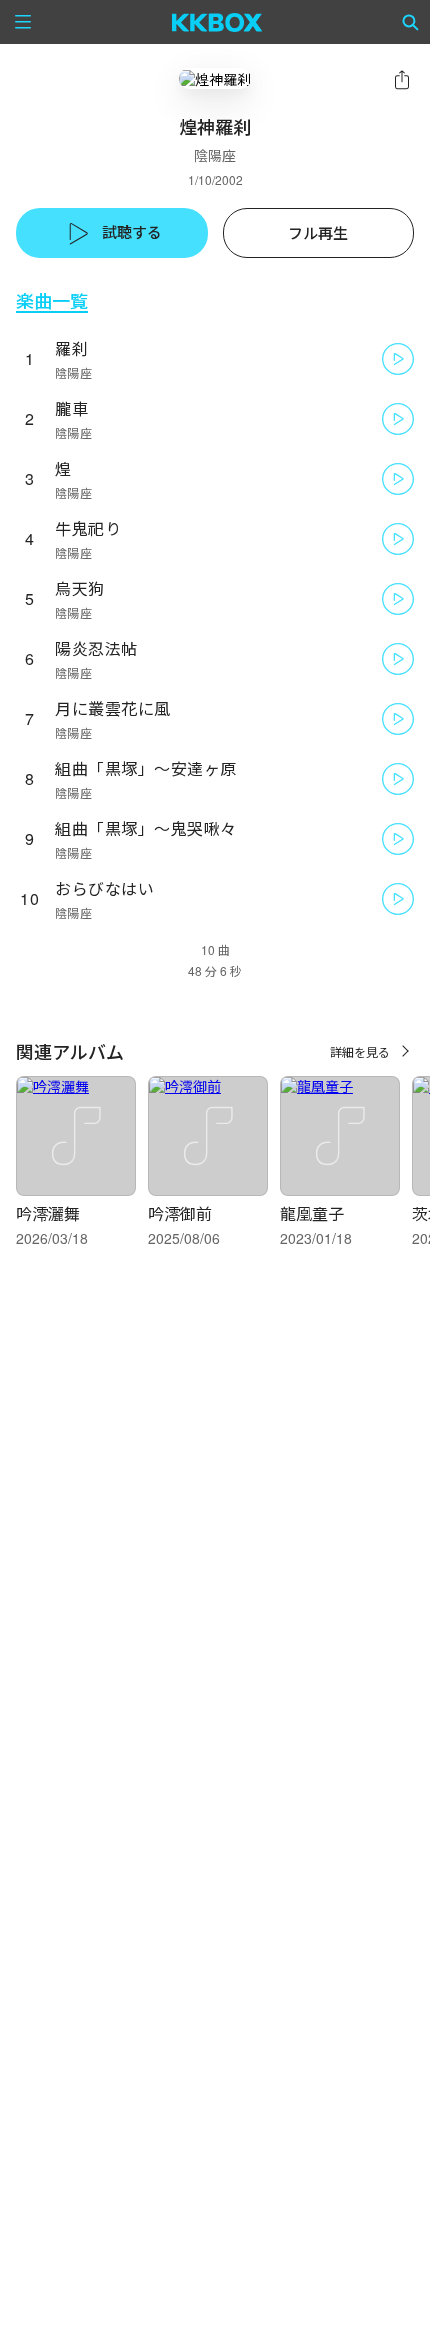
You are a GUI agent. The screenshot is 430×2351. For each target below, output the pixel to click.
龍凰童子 (312, 1213)
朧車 (71, 408)
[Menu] (23, 22)
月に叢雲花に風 (113, 708)
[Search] (411, 22)
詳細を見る (360, 1051)
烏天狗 (80, 588)
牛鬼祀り (88, 528)
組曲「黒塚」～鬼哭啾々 (146, 828)
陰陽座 (215, 155)
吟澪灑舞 (48, 1213)
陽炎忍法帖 (96, 648)
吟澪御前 (180, 1213)
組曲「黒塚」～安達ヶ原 (146, 768)
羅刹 (71, 348)
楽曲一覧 (52, 300)
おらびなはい (104, 888)
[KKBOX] (217, 22)
